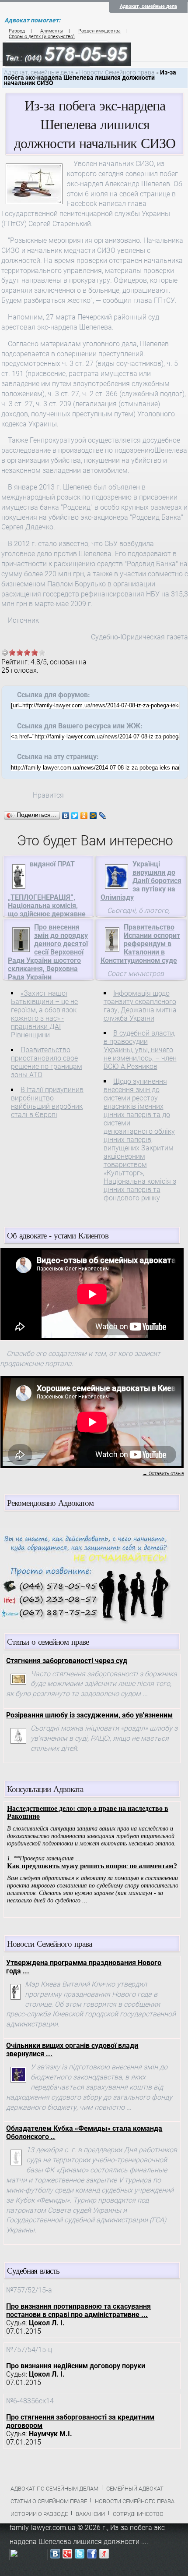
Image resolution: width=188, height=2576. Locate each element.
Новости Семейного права (117, 73)
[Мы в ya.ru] (104, 2556)
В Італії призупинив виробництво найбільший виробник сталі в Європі (47, 1102)
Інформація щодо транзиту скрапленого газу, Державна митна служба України (140, 1006)
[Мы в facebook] (92, 2556)
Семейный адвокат (135, 2489)
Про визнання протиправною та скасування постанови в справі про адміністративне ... (78, 2310)
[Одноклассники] (84, 816)
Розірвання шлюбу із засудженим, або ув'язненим (89, 1715)
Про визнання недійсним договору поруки (76, 2366)
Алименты (52, 31)
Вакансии (90, 2514)
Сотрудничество (138, 2514)
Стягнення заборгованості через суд (67, 1661)
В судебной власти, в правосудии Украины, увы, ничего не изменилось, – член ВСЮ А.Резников (140, 1050)
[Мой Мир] (93, 816)
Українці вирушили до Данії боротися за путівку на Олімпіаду (141, 881)
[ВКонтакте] (66, 816)
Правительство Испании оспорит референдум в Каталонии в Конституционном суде (140, 944)
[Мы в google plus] (67, 2556)
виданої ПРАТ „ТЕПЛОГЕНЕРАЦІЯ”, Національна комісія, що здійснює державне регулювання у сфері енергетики (47, 897)
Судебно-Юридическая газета (139, 637)
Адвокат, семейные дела (148, 6)
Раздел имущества (99, 31)
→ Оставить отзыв (163, 1474)
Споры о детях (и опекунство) (42, 37)
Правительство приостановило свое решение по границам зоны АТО (47, 1062)
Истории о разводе (39, 2514)
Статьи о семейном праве (49, 2501)
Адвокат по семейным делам (54, 2489)
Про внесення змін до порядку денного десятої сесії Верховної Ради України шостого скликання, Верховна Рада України (48, 952)
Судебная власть (33, 2270)
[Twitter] (75, 816)
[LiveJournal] (103, 816)
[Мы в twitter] (80, 2556)
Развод (17, 31)
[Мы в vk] (55, 2556)
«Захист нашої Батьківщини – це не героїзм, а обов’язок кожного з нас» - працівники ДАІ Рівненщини (44, 1014)
